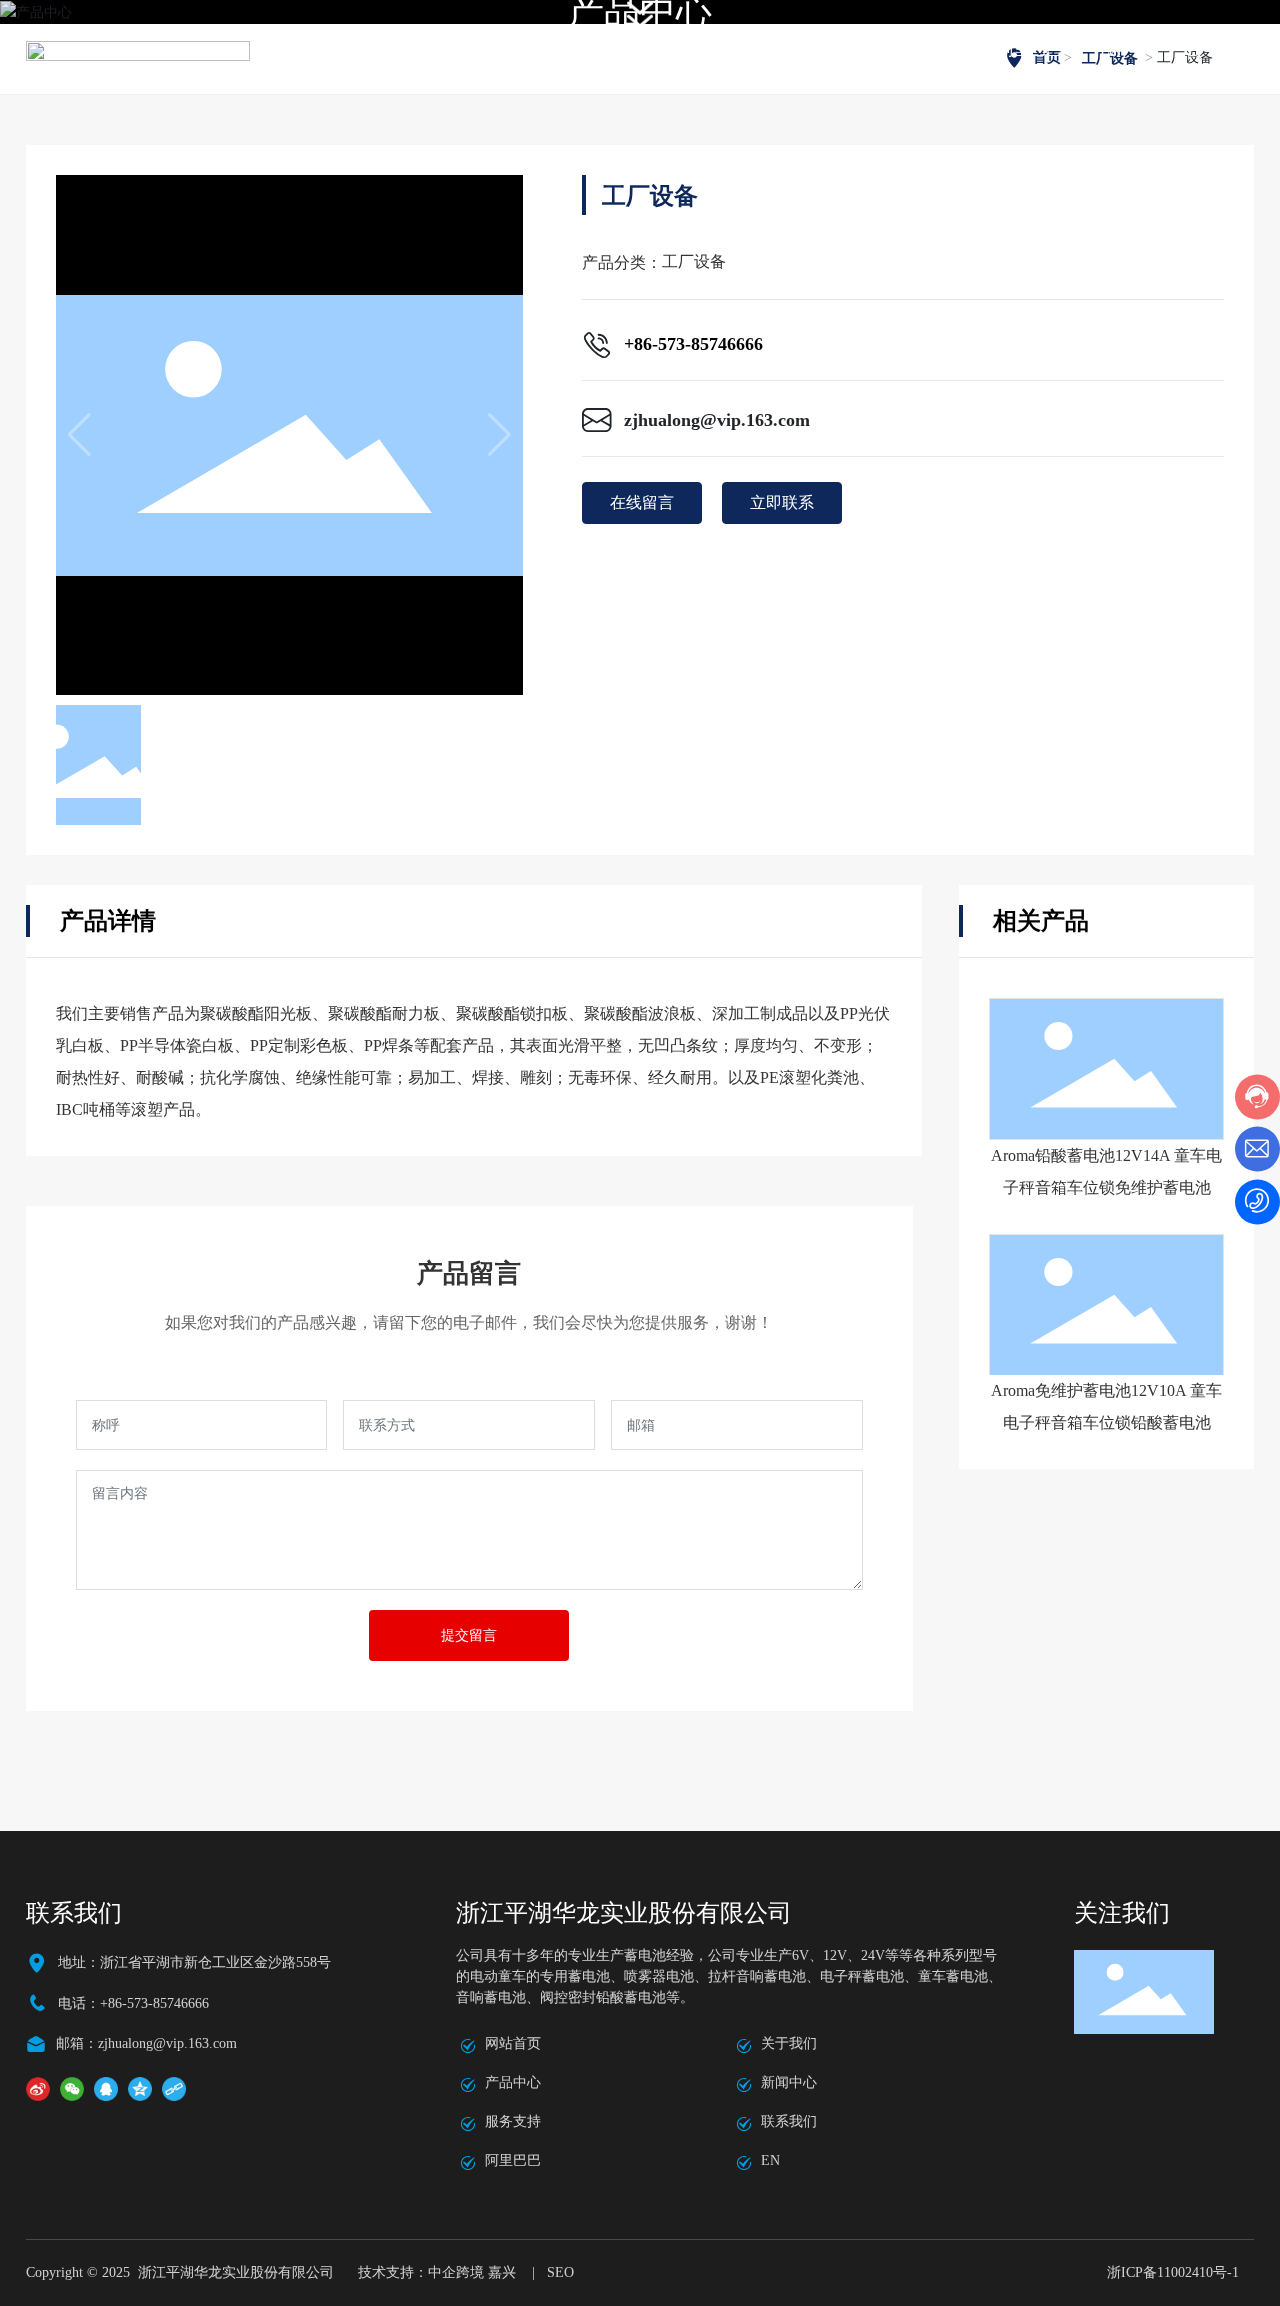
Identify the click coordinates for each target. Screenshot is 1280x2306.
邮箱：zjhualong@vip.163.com (146, 2043)
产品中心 (513, 2082)
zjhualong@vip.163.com (717, 420)
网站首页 (513, 2043)
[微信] (72, 2088)
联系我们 (789, 2121)
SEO (560, 2272)
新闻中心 (789, 2082)
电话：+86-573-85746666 (133, 2003)
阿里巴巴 (513, 2160)
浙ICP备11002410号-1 (1173, 2272)
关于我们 (789, 2043)
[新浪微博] (38, 2088)
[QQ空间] (140, 2088)
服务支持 (513, 2121)
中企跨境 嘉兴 (472, 2272)
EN (770, 2160)
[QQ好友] (106, 2088)
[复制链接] (174, 2088)
